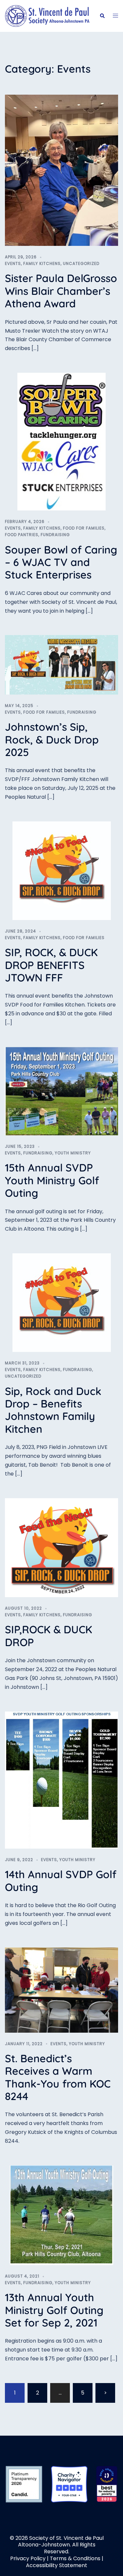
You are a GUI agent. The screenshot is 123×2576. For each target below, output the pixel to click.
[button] (102, 16)
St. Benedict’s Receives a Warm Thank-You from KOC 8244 (58, 2077)
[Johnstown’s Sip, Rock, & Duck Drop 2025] (61, 664)
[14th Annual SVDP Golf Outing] (61, 1780)
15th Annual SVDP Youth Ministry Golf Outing (52, 1180)
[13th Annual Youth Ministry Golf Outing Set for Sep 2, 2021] (61, 2215)
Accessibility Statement (57, 2565)
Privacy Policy (28, 2558)
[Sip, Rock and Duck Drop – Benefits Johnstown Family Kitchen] (62, 1302)
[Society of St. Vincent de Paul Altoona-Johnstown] (47, 16)
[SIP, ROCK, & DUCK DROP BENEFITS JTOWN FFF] (62, 870)
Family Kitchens (42, 263)
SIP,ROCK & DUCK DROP (49, 1636)
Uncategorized (81, 263)
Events (13, 263)
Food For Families (84, 528)
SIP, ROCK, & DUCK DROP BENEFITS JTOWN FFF (51, 965)
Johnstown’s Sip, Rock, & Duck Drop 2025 (52, 739)
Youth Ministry (73, 1153)
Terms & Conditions (75, 2558)
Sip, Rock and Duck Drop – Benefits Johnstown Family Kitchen (53, 1410)
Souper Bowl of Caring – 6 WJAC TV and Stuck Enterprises (61, 562)
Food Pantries (22, 535)
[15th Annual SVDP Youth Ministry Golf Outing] (61, 1091)
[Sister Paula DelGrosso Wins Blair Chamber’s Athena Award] (61, 170)
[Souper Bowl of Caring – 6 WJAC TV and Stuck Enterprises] (61, 441)
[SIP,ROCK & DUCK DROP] (61, 1547)
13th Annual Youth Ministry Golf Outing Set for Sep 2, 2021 (54, 2310)
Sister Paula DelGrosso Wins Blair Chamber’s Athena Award (61, 291)
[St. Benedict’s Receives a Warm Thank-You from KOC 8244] (61, 1990)
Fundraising (55, 535)
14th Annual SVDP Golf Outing (61, 1880)
